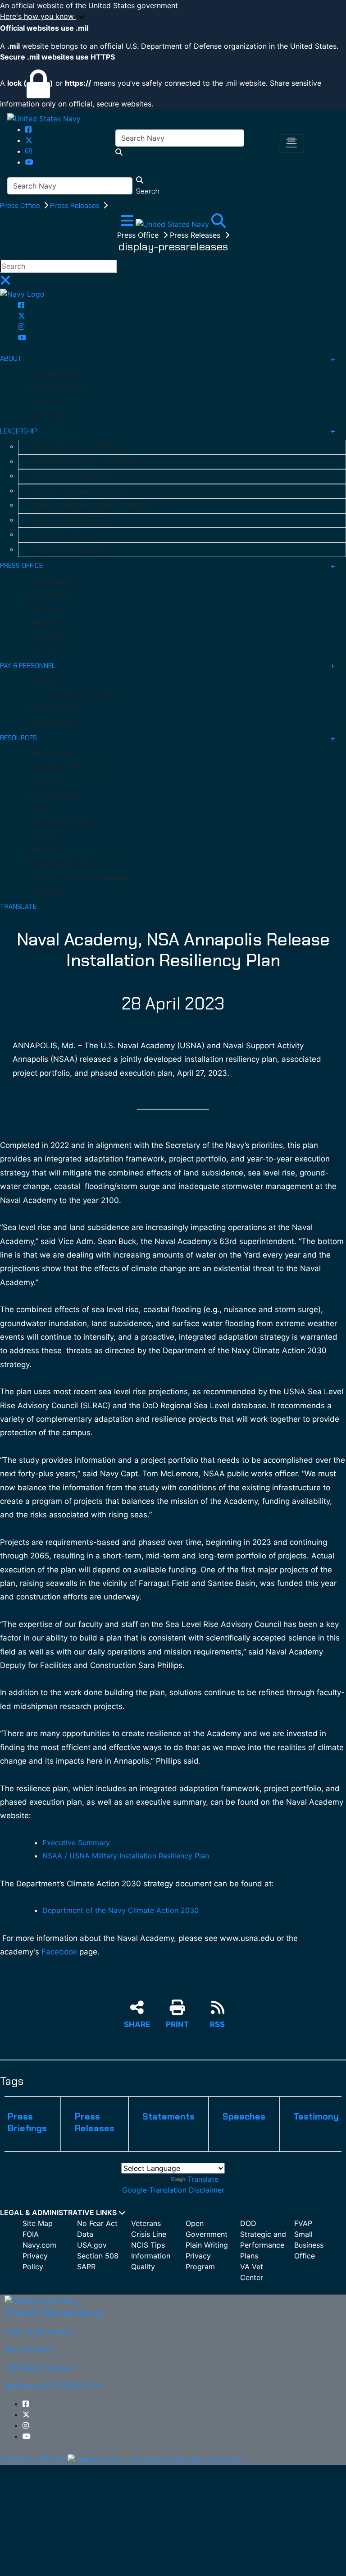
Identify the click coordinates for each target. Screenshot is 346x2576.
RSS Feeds (45, 850)
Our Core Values (53, 374)
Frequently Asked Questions (72, 864)
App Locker (46, 781)
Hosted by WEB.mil (33, 2459)
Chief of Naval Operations (72, 476)
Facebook (59, 1952)
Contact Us (47, 891)
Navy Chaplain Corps (60, 822)
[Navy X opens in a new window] (29, 140)
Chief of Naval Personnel (70, 521)
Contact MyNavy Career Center (77, 695)
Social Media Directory (63, 767)
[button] (173, 17)
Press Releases (76, 205)
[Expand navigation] (128, 223)
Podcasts (44, 809)
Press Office (21, 205)
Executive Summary (76, 1843)
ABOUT (11, 359)
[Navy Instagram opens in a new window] (28, 151)
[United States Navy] (44, 118)
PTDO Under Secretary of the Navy (86, 462)
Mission (40, 402)
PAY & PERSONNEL (28, 666)
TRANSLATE (18, 907)
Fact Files (43, 836)
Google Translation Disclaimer (173, 2190)
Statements (47, 636)
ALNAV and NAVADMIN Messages (78, 877)
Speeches (43, 622)
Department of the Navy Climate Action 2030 (121, 1910)
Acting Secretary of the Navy (77, 447)
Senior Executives (59, 535)
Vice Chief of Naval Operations (79, 491)
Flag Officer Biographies (69, 550)
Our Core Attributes (59, 388)
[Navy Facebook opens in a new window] (28, 129)
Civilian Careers (52, 723)
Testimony (45, 609)
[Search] (219, 223)
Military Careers (53, 709)
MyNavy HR (46, 681)
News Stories (49, 650)
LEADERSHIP (19, 431)
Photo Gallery (50, 754)
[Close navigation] (5, 283)
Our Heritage (48, 415)
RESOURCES (18, 738)
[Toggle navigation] (291, 143)
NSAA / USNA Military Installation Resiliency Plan (126, 1856)
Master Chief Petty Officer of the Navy (93, 506)
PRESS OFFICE (21, 566)
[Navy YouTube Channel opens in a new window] (29, 162)
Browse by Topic (54, 795)
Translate (203, 2179)
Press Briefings (52, 581)
